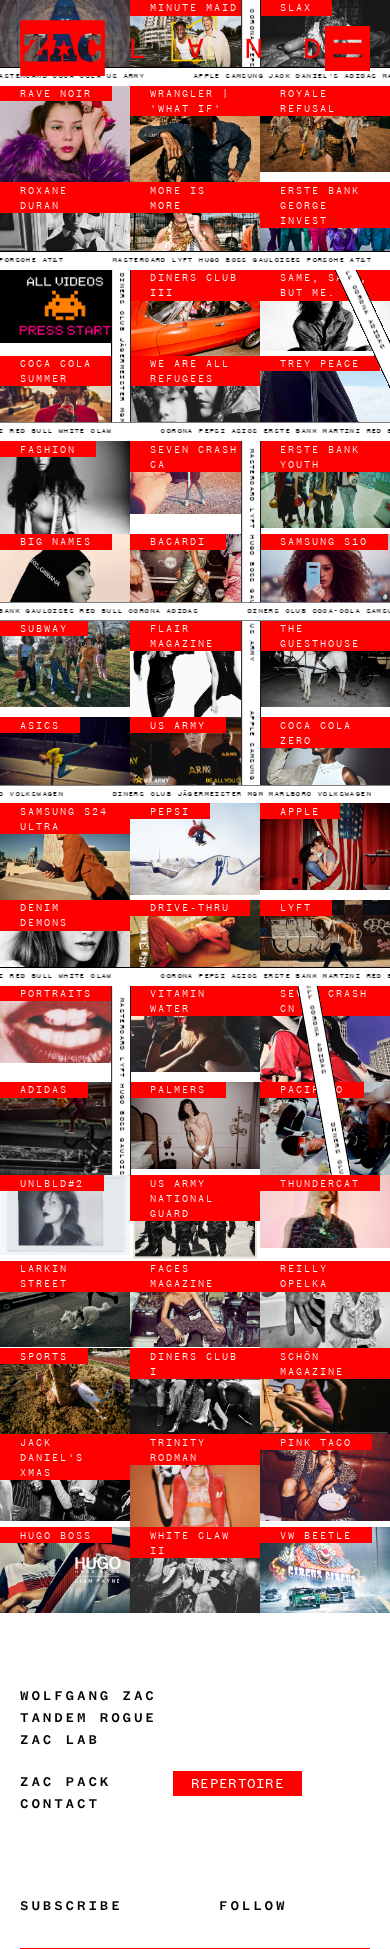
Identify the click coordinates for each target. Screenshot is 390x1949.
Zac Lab (60, 1740)
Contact (60, 1804)
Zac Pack (65, 1782)
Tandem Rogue (88, 1718)
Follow (253, 1906)
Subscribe (71, 1906)
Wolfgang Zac (88, 1696)
